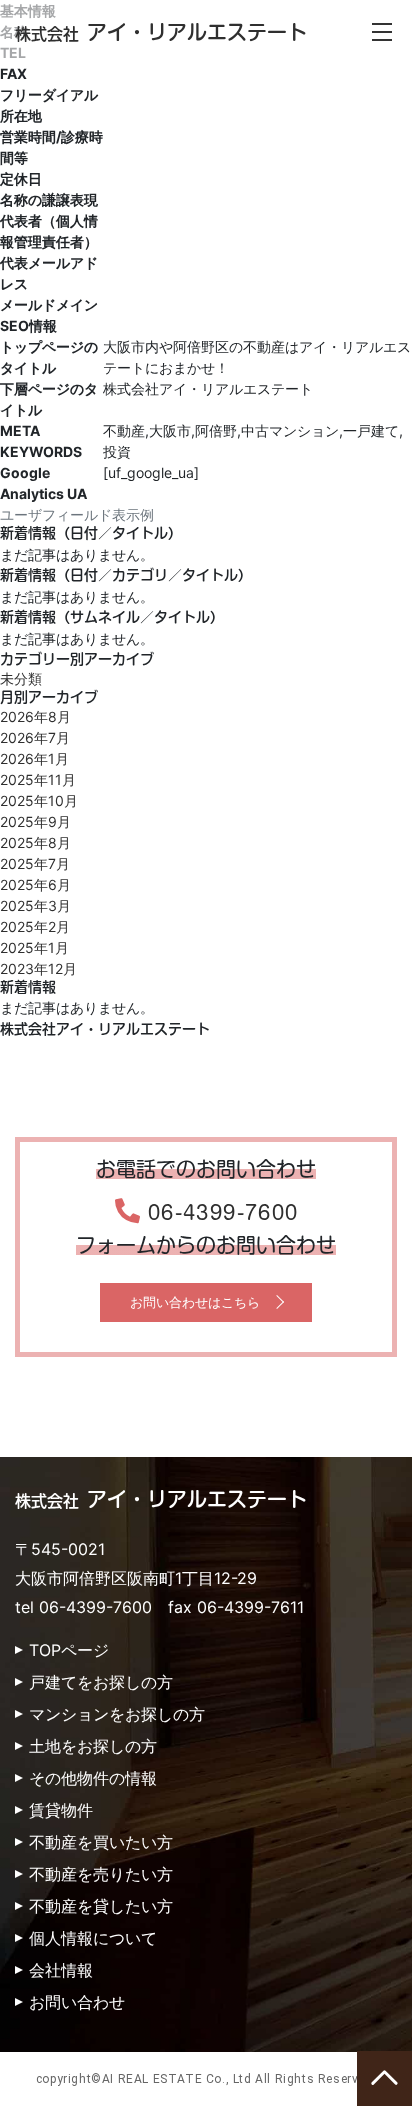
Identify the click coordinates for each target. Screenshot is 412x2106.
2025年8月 (35, 842)
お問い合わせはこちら (195, 1302)
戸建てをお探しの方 (101, 1682)
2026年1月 (34, 758)
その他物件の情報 (93, 1778)
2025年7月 (35, 863)
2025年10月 (39, 800)
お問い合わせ (77, 2002)
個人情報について (93, 1938)
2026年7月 (35, 737)
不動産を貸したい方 (101, 1906)
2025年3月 (35, 905)
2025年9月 (35, 821)
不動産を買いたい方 (101, 1842)
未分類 (21, 678)
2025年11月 (38, 779)
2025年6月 (35, 884)
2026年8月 (35, 716)
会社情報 (61, 1970)
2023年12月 (38, 968)
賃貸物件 (61, 1810)
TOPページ (69, 1650)
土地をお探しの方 (93, 1746)
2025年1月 (34, 947)
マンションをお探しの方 (117, 1714)
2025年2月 (35, 926)
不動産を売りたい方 (101, 1874)
